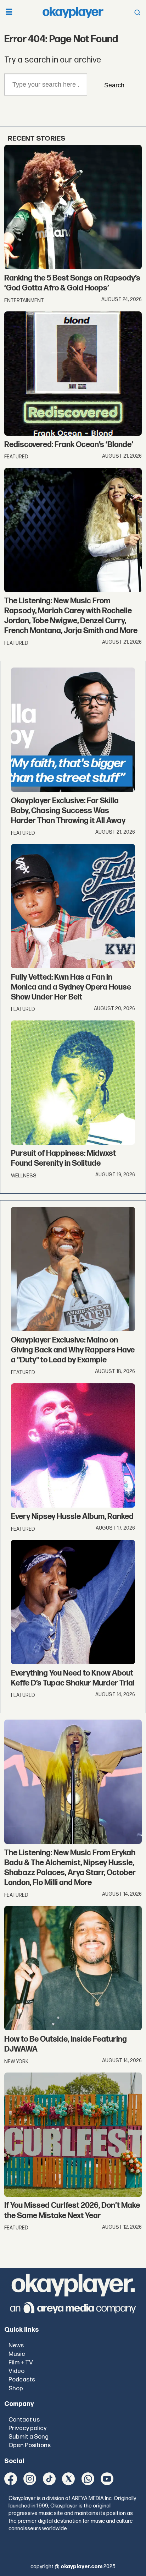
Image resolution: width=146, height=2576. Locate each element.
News (16, 2345)
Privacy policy (27, 2428)
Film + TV (21, 2362)
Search (114, 85)
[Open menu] (9, 13)
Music (17, 2354)
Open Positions (30, 2445)
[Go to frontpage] (73, 12)
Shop (16, 2388)
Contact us (24, 2420)
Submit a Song (29, 2437)
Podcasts (22, 2379)
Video (16, 2371)
